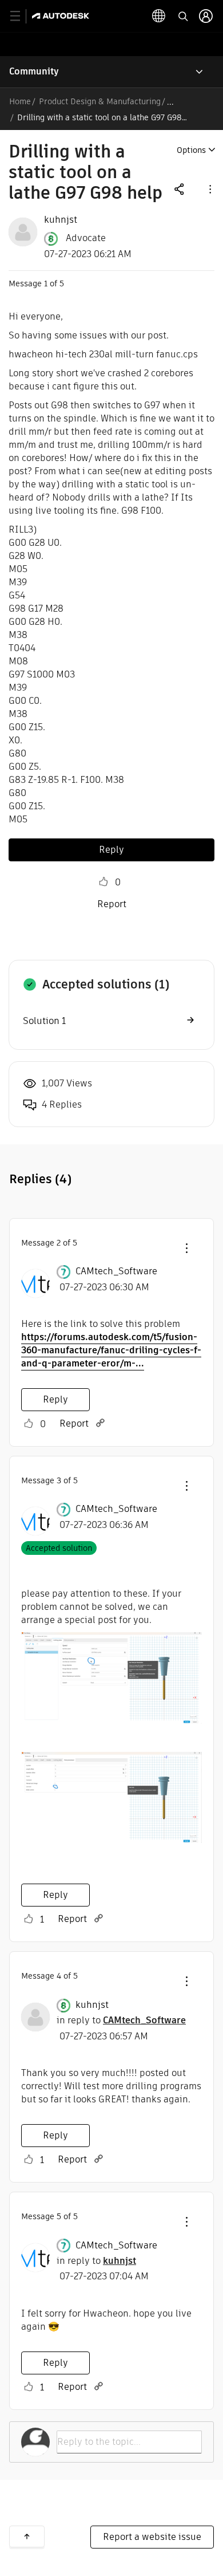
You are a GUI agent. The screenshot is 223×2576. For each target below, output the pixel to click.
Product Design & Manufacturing (100, 101)
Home (20, 101)
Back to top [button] (27, 2536)
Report (112, 904)
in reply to (121, 2020)
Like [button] (103, 882)
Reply (111, 850)
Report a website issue (152, 2537)
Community (34, 71)
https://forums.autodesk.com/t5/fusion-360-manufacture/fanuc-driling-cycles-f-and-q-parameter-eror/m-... (111, 1350)
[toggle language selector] (159, 16)
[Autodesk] (62, 16)
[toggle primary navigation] (21, 16)
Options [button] (191, 150)
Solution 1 (44, 1021)
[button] (209, 189)
